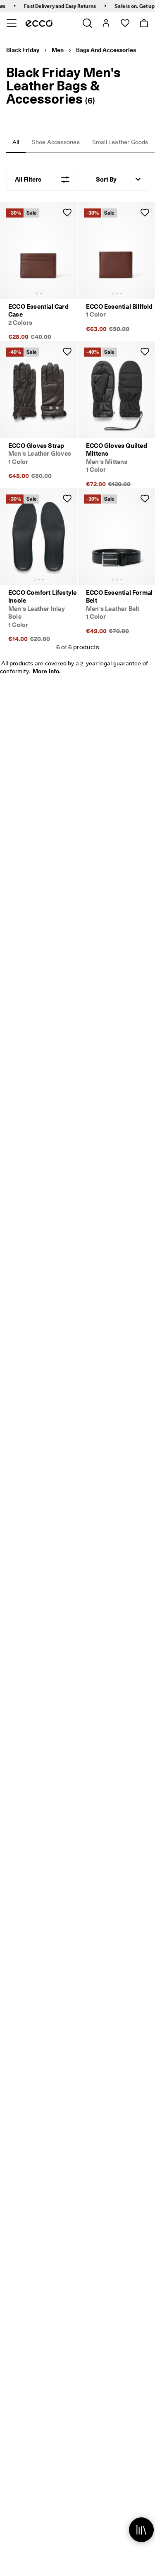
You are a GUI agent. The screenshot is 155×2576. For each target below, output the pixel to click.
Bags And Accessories (106, 50)
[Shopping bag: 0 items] (144, 23)
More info (46, 671)
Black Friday (23, 50)
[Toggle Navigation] (11, 23)
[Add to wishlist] (67, 213)
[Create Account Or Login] (106, 23)
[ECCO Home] (39, 23)
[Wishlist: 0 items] (125, 23)
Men (58, 50)
